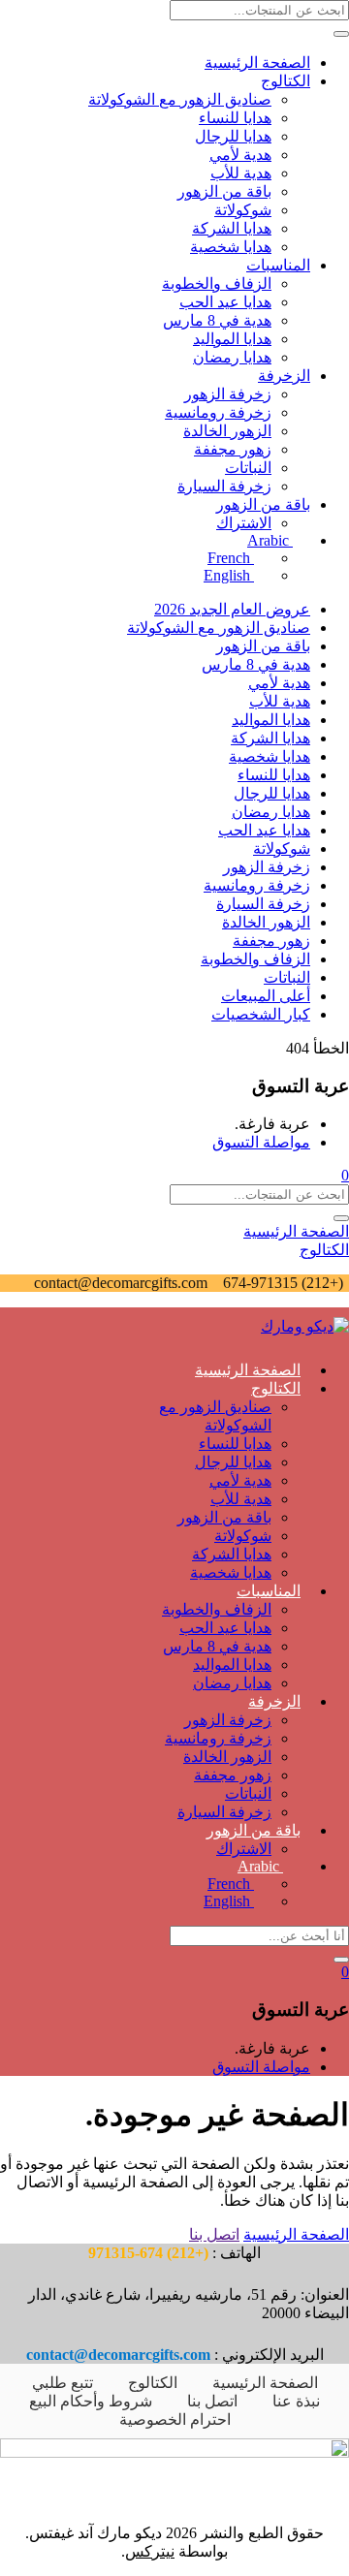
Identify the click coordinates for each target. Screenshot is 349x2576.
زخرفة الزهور (228, 394)
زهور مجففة (233, 449)
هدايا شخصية (231, 247)
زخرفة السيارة (224, 486)
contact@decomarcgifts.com (121, 1283)
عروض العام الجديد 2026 (232, 609)
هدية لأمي (240, 155)
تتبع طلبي (63, 2383)
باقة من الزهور (224, 191)
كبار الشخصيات (261, 1014)
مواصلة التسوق (261, 1142)
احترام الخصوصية (175, 2419)
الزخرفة (284, 376)
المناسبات (278, 265)
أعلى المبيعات (266, 996)
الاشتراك (244, 523)
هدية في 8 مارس (217, 320)
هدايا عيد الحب (225, 302)
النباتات (248, 468)
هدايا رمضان (232, 357)
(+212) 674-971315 (281, 1283)
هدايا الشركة (232, 228)
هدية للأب (241, 173)
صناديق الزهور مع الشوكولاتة (180, 99)
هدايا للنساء (235, 118)
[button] (345, 1175)
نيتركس (150, 2551)
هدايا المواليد (232, 339)
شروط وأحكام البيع (91, 2401)
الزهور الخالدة (227, 431)
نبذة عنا (296, 2401)
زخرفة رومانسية (218, 412)
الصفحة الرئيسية (257, 63)
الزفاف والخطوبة (217, 283)
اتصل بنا (214, 2234)
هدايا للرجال (233, 136)
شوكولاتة (243, 210)
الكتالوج (286, 81)
